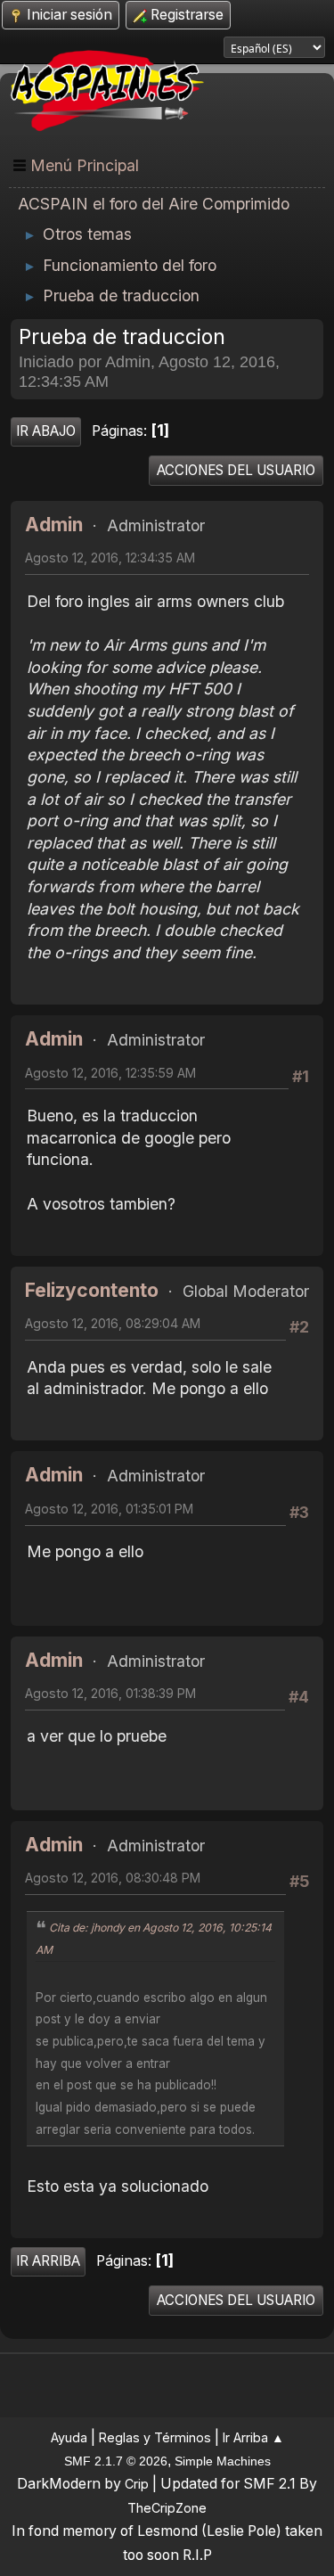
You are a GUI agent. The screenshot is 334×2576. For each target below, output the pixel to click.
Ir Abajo (46, 431)
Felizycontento (92, 1290)
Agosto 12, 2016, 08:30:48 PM (113, 1878)
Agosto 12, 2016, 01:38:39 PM (110, 1693)
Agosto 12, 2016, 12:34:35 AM (110, 558)
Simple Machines (223, 2461)
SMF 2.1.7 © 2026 (116, 2461)
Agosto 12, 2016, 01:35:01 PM (109, 1509)
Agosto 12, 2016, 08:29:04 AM (113, 1323)
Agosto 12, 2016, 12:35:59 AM (110, 1073)
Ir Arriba (48, 2261)
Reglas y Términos (155, 2437)
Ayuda (69, 2437)
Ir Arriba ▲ (253, 2437)
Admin (54, 525)
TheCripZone (167, 2508)
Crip (137, 2484)
